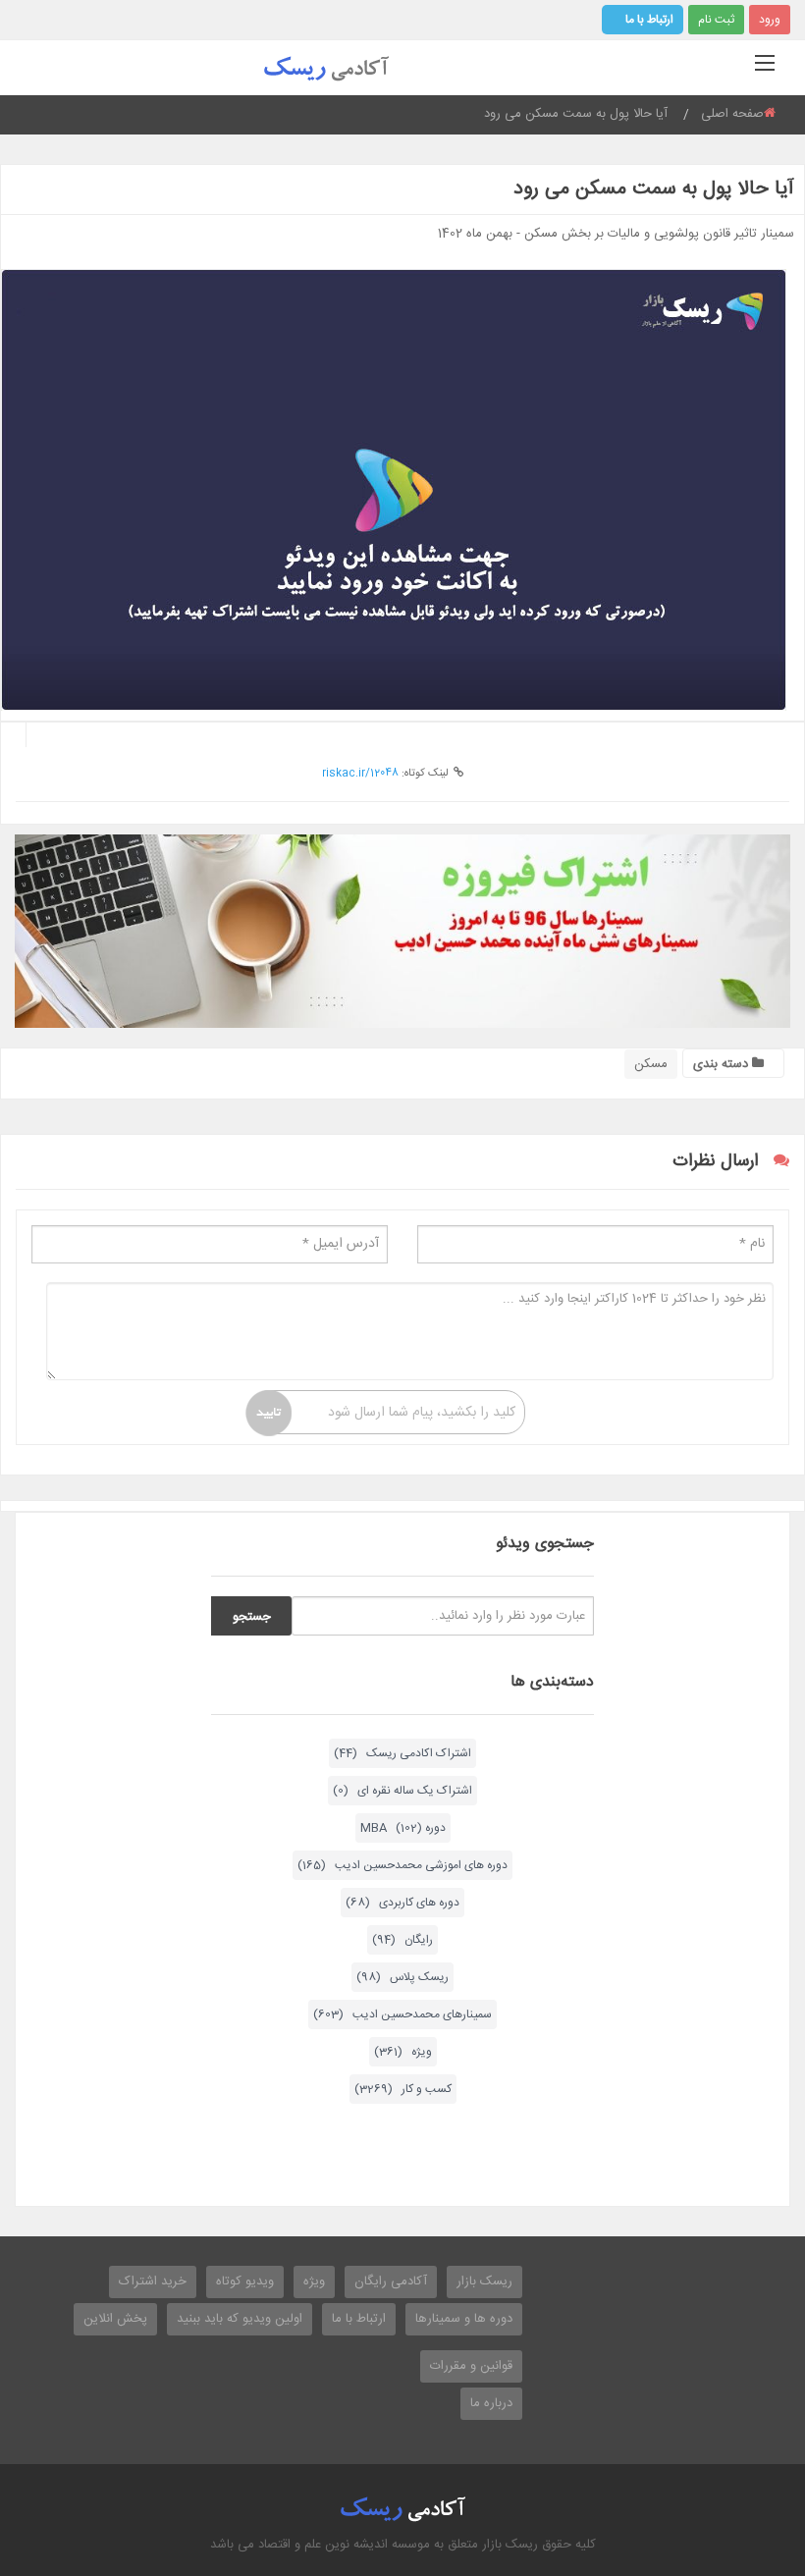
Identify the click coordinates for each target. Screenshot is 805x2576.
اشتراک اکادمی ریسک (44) (402, 1753)
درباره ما (491, 2403)
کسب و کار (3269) (403, 2089)
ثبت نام (716, 20)
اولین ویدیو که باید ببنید (240, 2319)
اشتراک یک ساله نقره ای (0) (402, 1791)
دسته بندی (723, 1064)
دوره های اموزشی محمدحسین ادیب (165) (402, 1865)
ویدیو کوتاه (245, 2281)
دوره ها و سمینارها (464, 2319)
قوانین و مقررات (471, 2366)
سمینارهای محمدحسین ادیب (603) (402, 2014)
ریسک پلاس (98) (402, 1977)
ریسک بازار (484, 2281)
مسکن (651, 1064)
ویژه (314, 2281)
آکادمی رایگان (391, 2281)
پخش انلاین (115, 2319)
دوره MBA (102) (403, 1828)
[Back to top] (741, 2453)
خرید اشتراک (153, 2281)
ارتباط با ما (649, 20)
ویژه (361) (403, 2052)
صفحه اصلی (732, 114)
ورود (770, 20)
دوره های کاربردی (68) (402, 1903)
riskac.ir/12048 (360, 774)
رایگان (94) (402, 1940)
